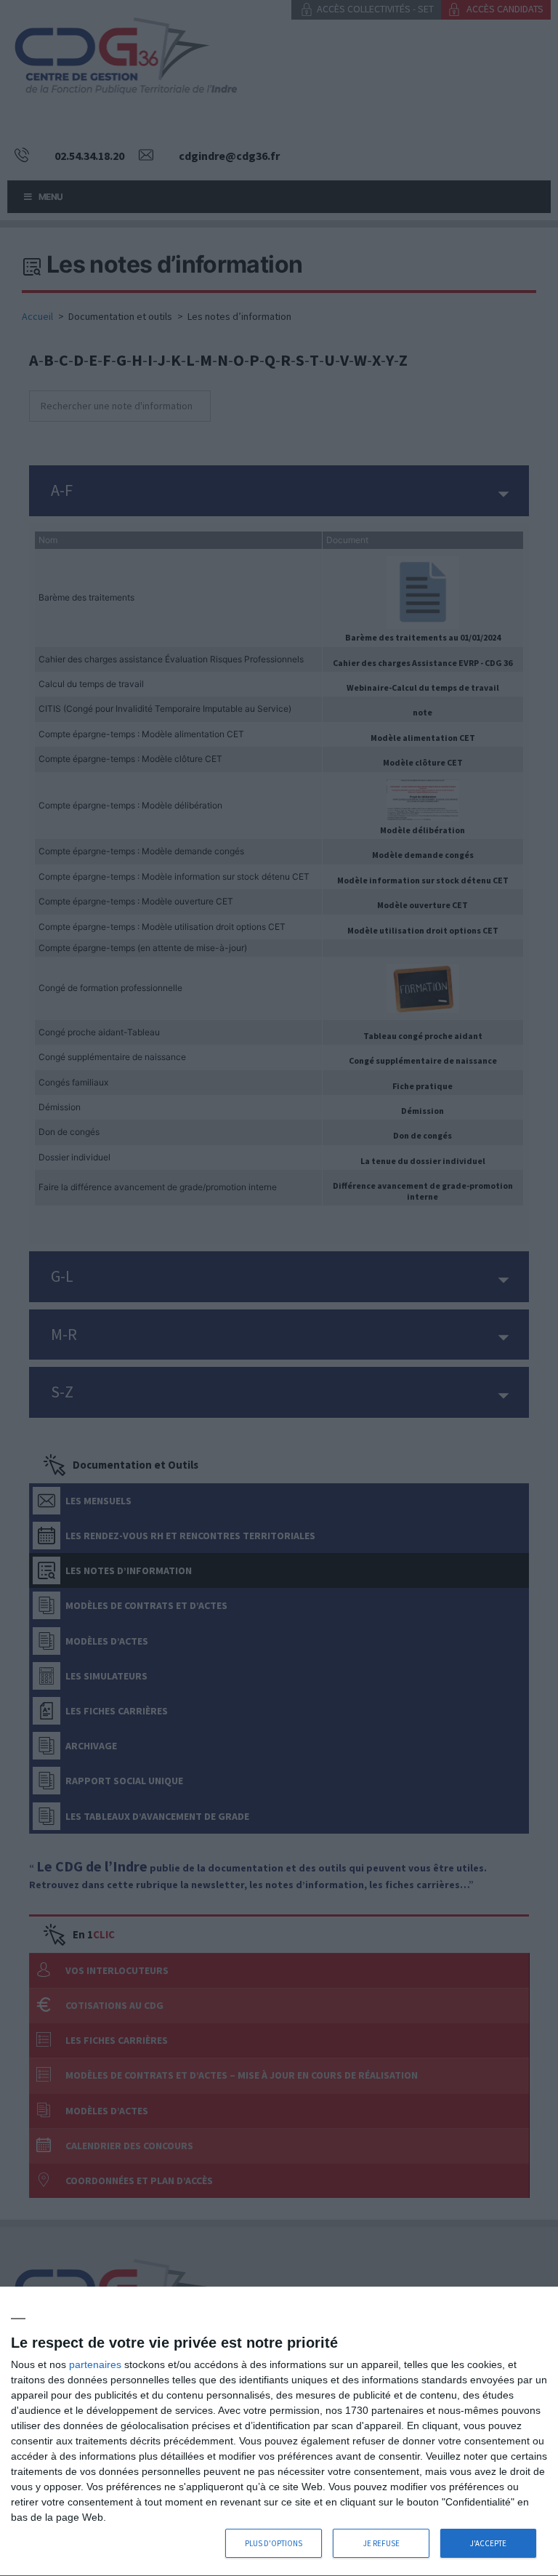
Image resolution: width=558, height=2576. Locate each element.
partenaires (95, 2364)
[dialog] (279, 2432)
